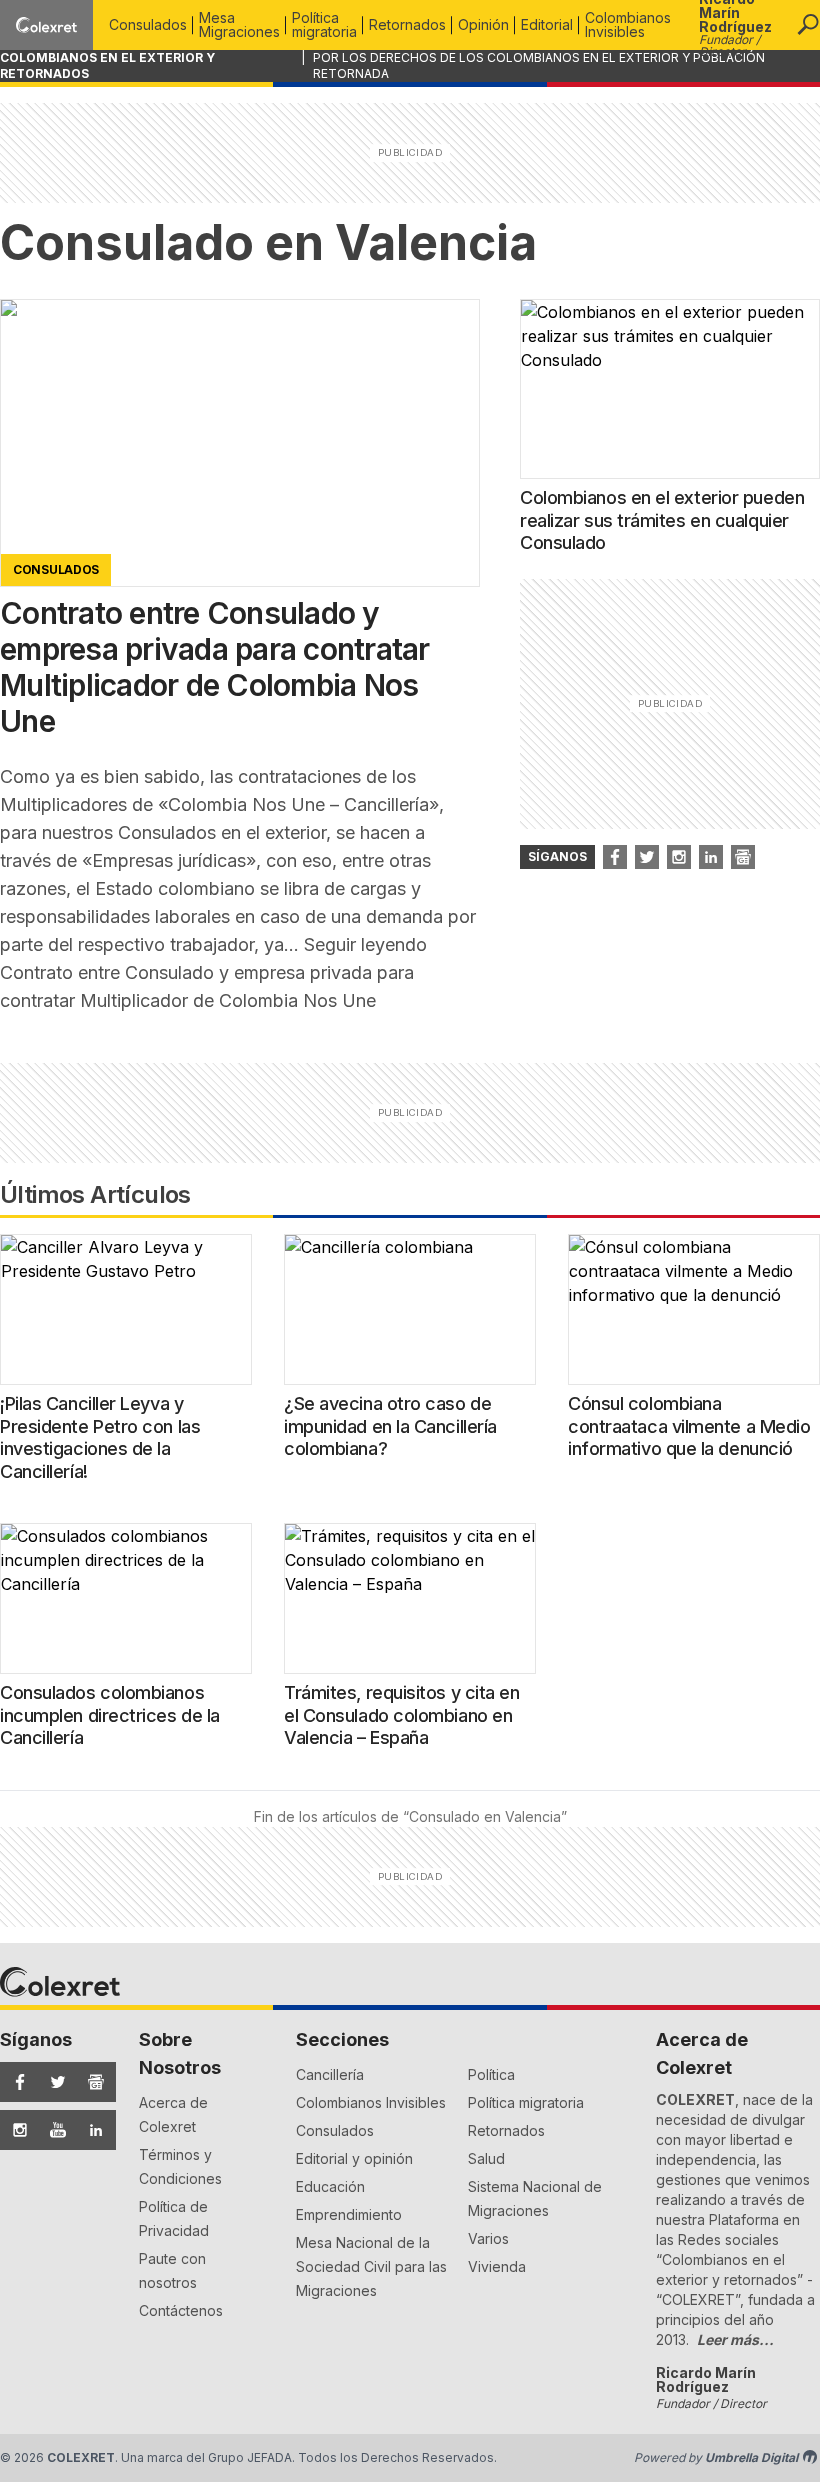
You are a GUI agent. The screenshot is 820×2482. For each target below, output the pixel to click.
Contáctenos (181, 2310)
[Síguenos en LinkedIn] (91, 2130)
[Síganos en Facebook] (615, 857)
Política (491, 2074)
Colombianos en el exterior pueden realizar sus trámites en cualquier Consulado (662, 520)
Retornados (407, 24)
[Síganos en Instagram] (679, 857)
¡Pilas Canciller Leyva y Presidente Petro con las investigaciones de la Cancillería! (100, 1437)
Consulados (148, 24)
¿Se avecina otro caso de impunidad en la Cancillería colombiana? (390, 1426)
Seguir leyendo (213, 972)
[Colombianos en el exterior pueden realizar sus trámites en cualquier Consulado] (670, 389)
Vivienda (497, 2266)
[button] (808, 25)
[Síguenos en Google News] (91, 2082)
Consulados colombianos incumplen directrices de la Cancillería (110, 1715)
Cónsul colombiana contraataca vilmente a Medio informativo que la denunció (689, 1426)
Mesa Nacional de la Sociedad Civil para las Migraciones (371, 2266)
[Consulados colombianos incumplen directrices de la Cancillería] (126, 1598)
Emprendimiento (349, 2214)
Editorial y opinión (354, 2158)
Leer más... (735, 2339)
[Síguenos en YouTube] (53, 2130)
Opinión (483, 24)
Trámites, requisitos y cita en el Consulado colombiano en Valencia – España (402, 1715)
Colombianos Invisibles (628, 24)
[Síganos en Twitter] (647, 857)
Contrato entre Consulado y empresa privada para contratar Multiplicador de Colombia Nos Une (215, 667)
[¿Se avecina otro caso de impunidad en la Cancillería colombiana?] (410, 1309)
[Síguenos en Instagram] (15, 2130)
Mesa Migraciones (239, 24)
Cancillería (330, 2074)
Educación (330, 2186)
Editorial (547, 24)
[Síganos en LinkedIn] (711, 857)
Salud (486, 2158)
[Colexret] (46, 24)
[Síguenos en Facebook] (15, 2082)
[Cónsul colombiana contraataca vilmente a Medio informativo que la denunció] (694, 1309)
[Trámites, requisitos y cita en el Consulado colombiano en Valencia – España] (410, 1598)
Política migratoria (324, 24)
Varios (488, 2238)
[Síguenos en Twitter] (53, 2082)
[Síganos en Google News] (743, 857)
